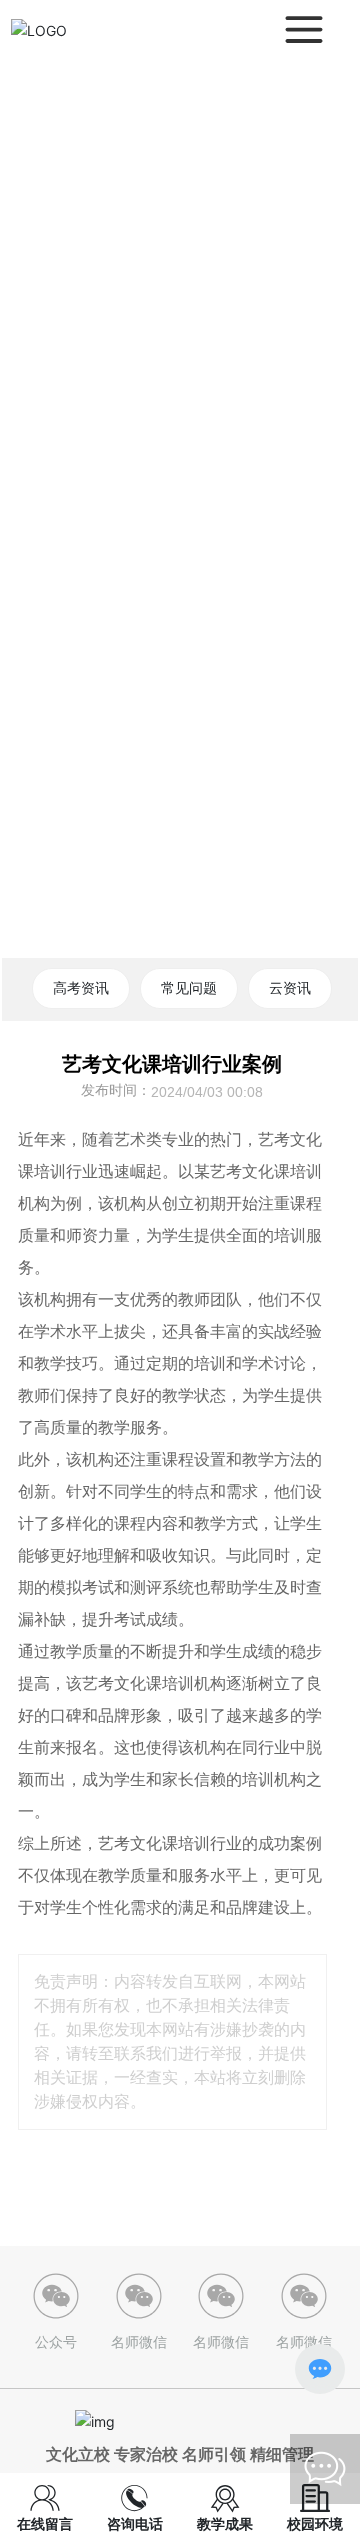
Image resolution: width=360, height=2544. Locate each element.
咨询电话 (135, 2523)
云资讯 (290, 987)
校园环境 (315, 2523)
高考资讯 (81, 987)
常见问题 (189, 987)
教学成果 (225, 2523)
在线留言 (45, 2523)
